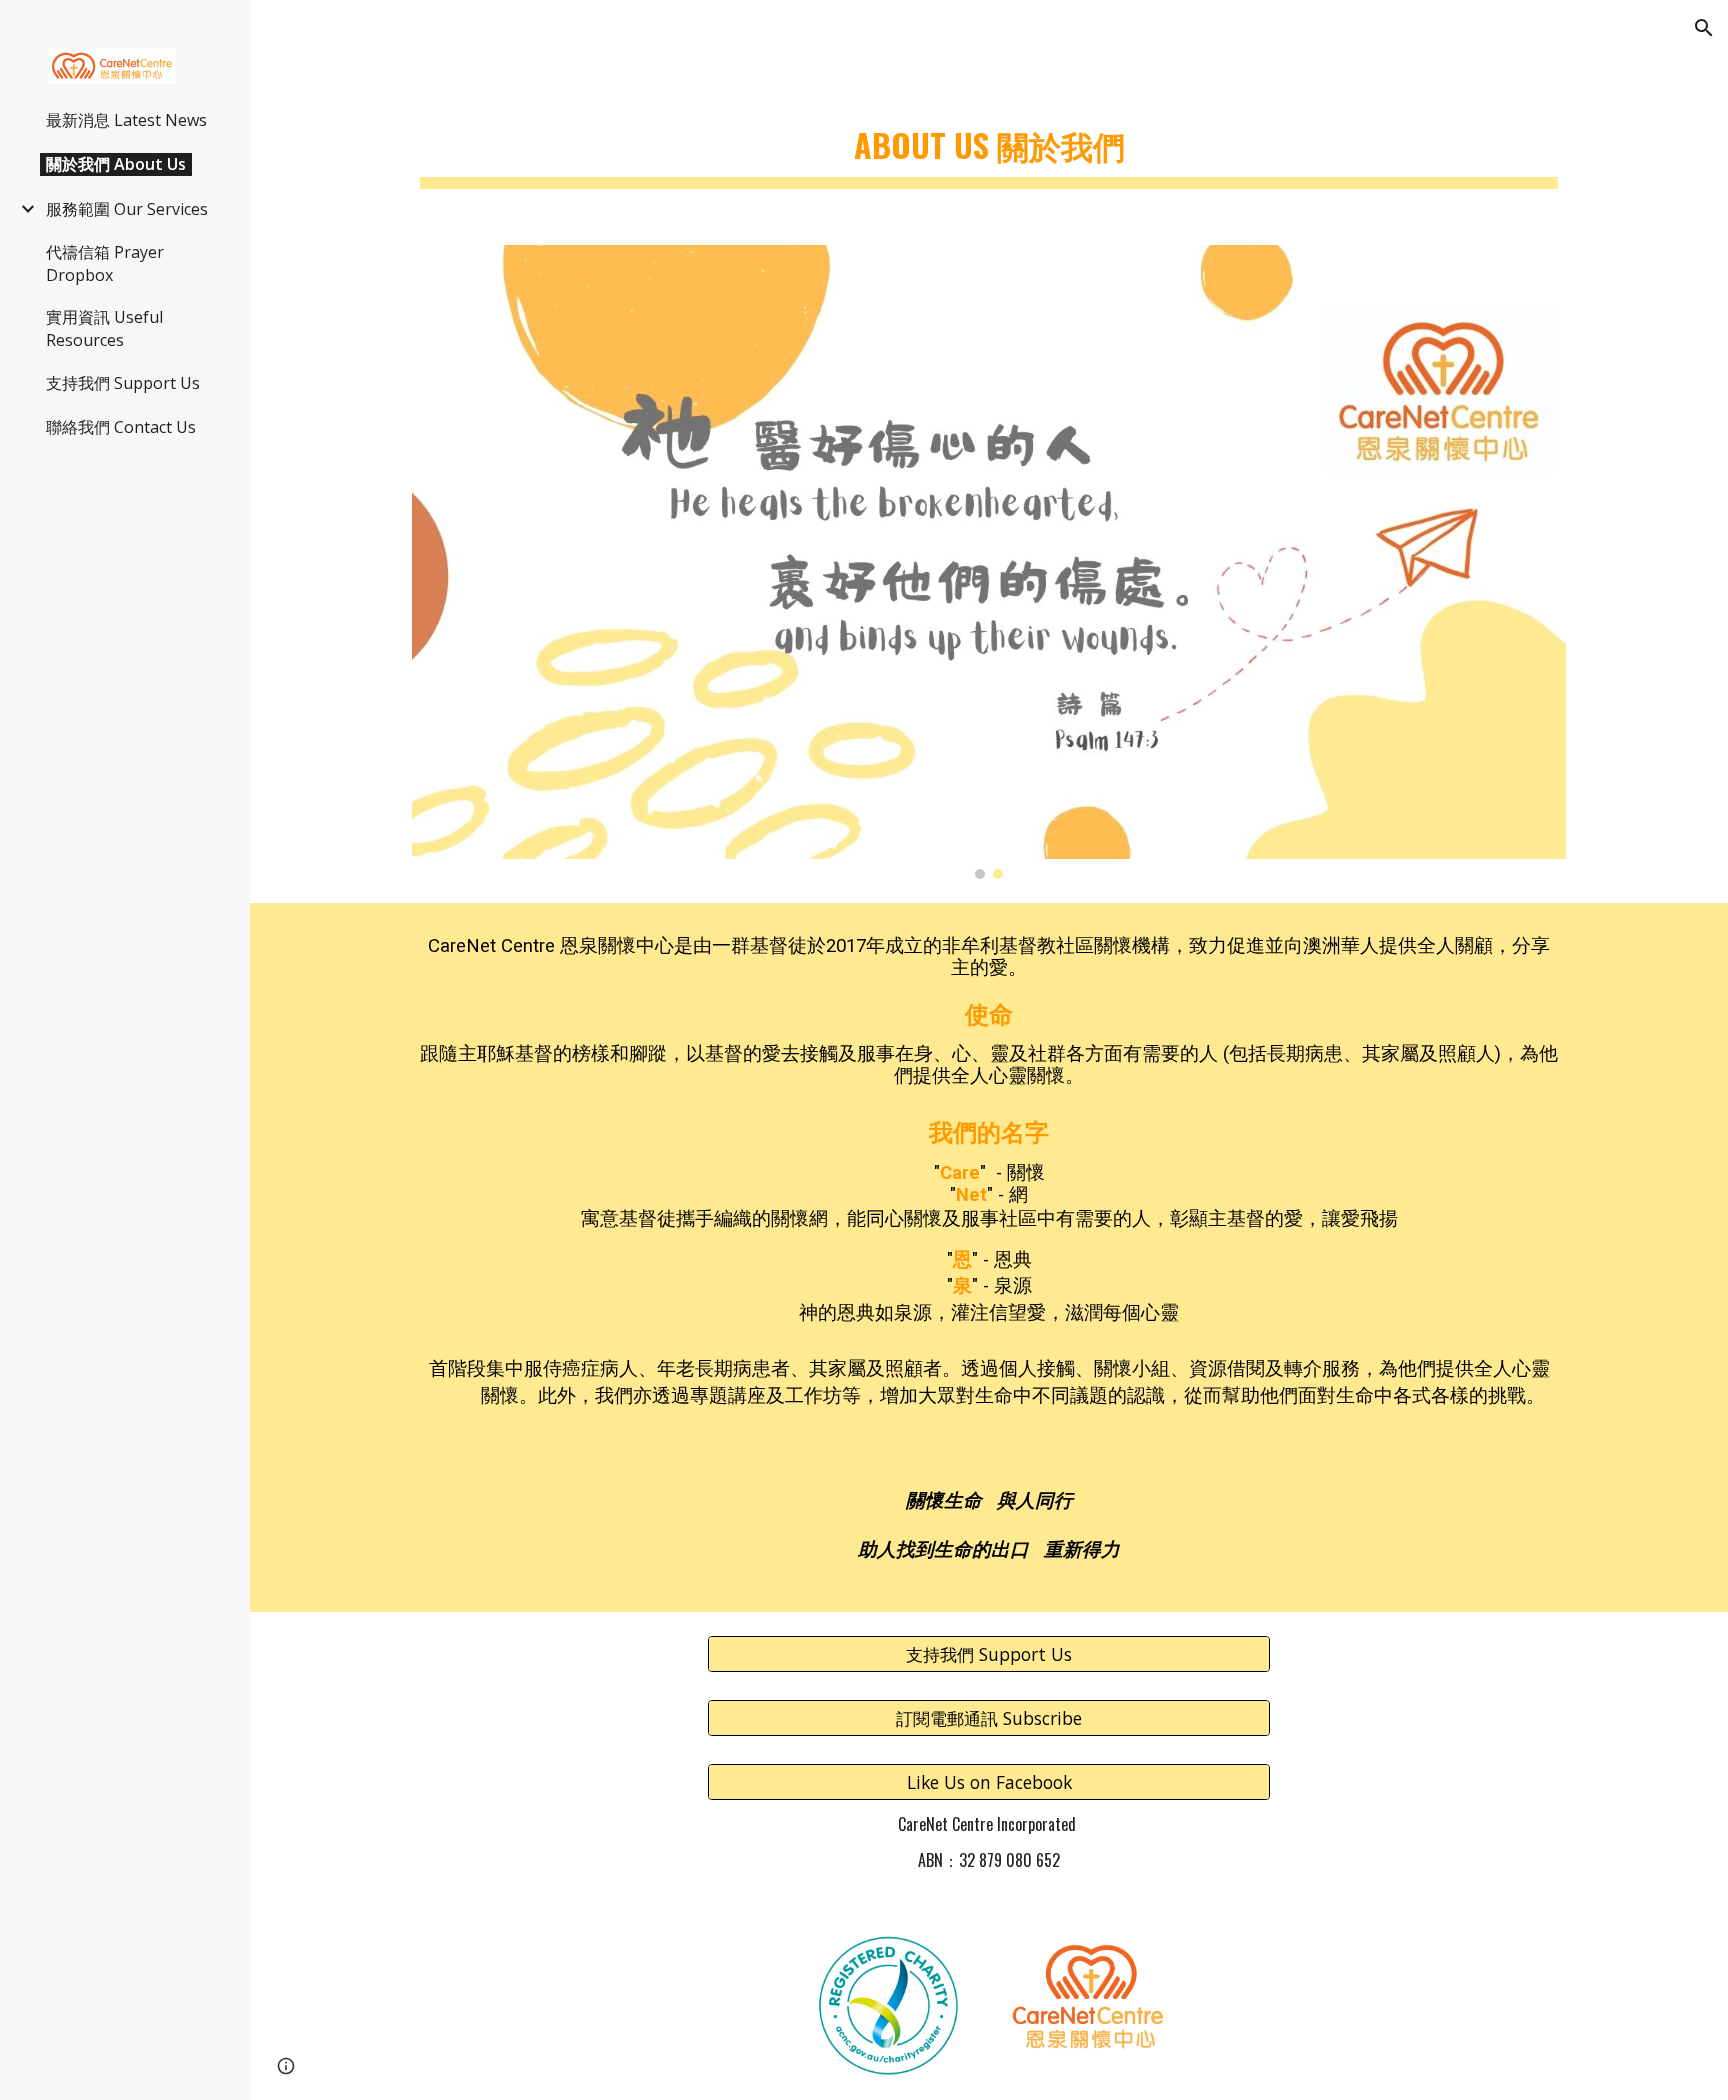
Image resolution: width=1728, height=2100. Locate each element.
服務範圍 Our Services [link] (127, 209)
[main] (989, 140)
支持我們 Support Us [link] (123, 383)
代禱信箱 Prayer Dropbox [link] (105, 263)
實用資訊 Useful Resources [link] (104, 328)
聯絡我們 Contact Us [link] (121, 427)
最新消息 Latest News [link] (126, 120)
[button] (1704, 28)
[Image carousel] (989, 562)
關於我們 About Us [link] (116, 164)
